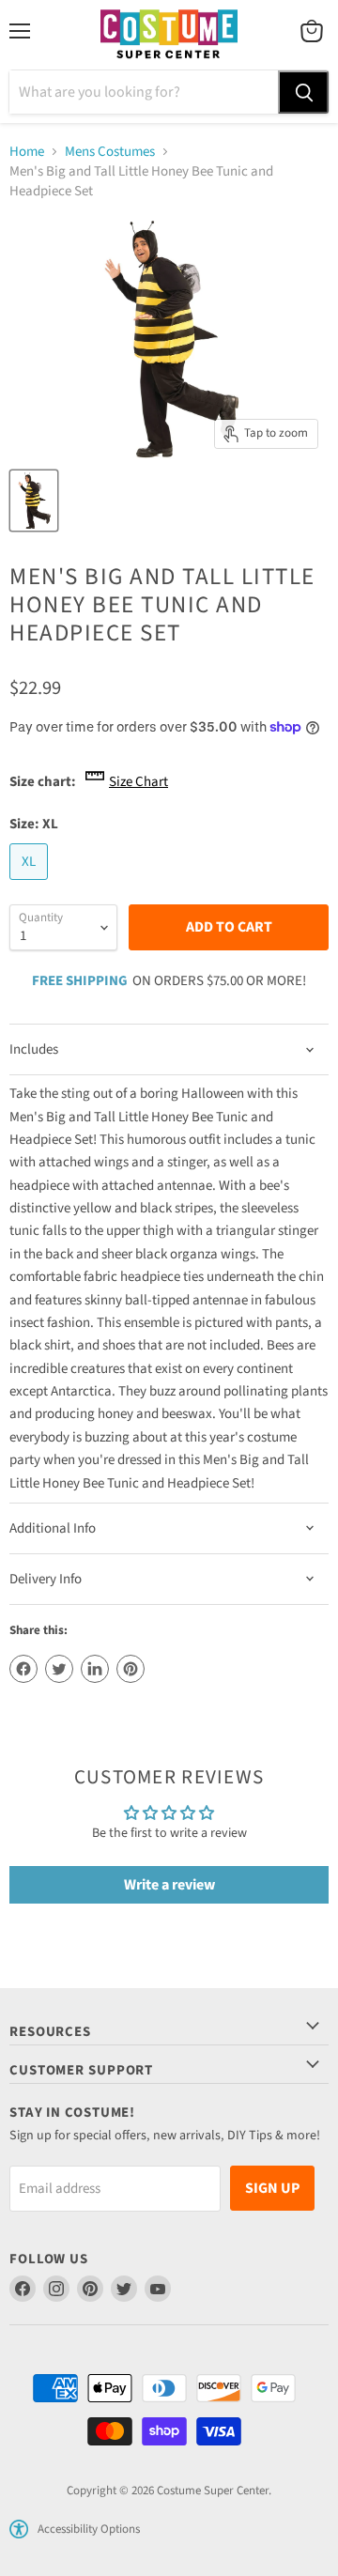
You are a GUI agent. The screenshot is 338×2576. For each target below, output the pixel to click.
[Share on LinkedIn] (95, 1669)
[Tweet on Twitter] (59, 1669)
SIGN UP (272, 2188)
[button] (19, 2529)
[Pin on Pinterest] (131, 1669)
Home (27, 152)
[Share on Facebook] (23, 1669)
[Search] (303, 92)
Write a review (169, 1885)
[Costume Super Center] (169, 35)
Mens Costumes (110, 152)
